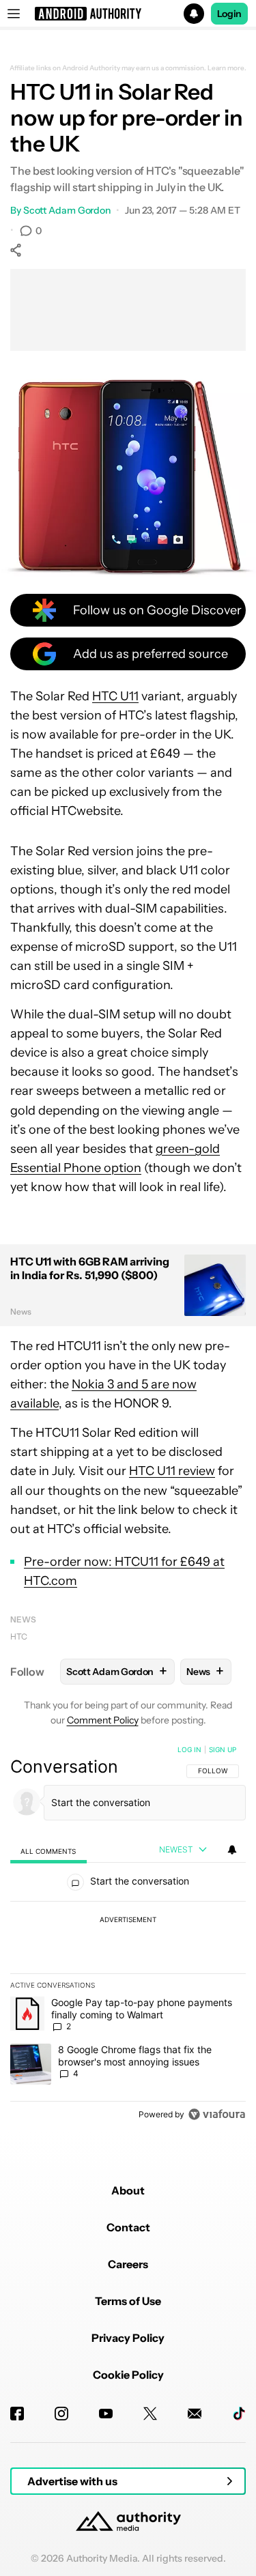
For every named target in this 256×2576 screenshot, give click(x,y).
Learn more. (227, 68)
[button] (128, 14)
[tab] (48, 1851)
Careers (128, 2264)
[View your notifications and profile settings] (232, 1850)
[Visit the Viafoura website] (217, 2114)
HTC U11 (115, 696)
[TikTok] (239, 2414)
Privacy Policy (128, 2338)
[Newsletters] (195, 2414)
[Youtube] (106, 2414)
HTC (19, 1636)
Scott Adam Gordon (67, 210)
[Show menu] (14, 14)
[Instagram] (61, 2414)
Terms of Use (128, 2301)
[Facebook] (17, 2414)
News (23, 1619)
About (128, 2190)
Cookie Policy (128, 2375)
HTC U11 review (172, 1471)
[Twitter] (150, 2414)
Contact (128, 2227)
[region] (128, 1935)
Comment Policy (103, 1720)
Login (229, 14)
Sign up (223, 1749)
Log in (189, 1749)
